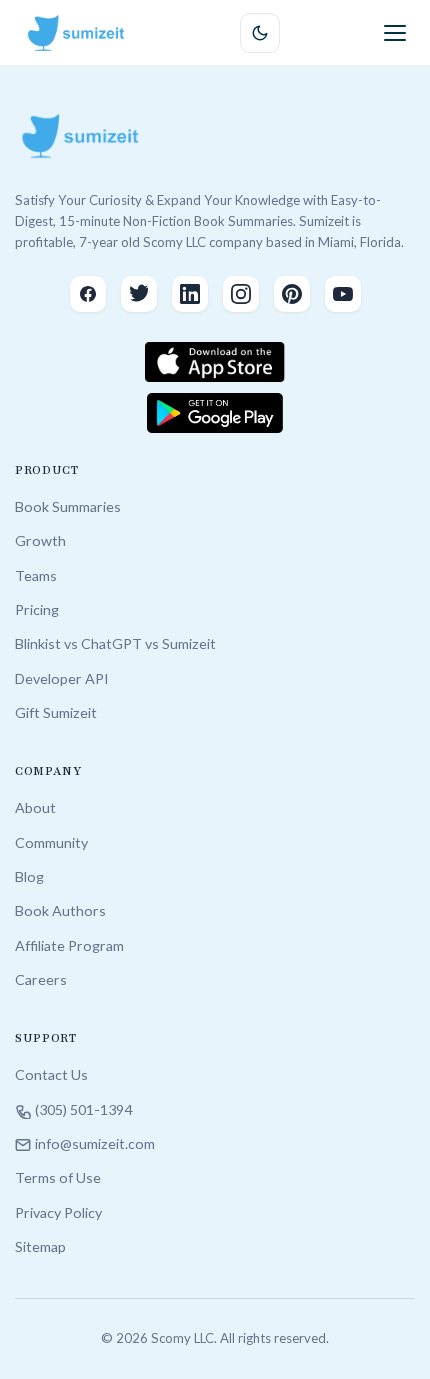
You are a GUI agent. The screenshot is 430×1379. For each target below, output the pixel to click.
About (35, 807)
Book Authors (60, 910)
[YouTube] (343, 294)
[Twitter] (139, 294)
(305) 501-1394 (83, 1109)
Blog (29, 876)
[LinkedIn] (190, 294)
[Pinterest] (292, 294)
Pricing (37, 609)
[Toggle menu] (395, 33)
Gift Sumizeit (56, 712)
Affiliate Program (69, 945)
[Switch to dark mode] (260, 33)
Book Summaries (68, 506)
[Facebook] (88, 294)
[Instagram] (241, 294)
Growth (40, 540)
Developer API (62, 678)
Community (51, 842)
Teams (36, 575)
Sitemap (40, 1246)
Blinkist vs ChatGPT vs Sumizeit (115, 643)
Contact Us (51, 1074)
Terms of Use (58, 1177)
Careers (41, 979)
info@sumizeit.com (95, 1143)
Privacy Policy (58, 1212)
